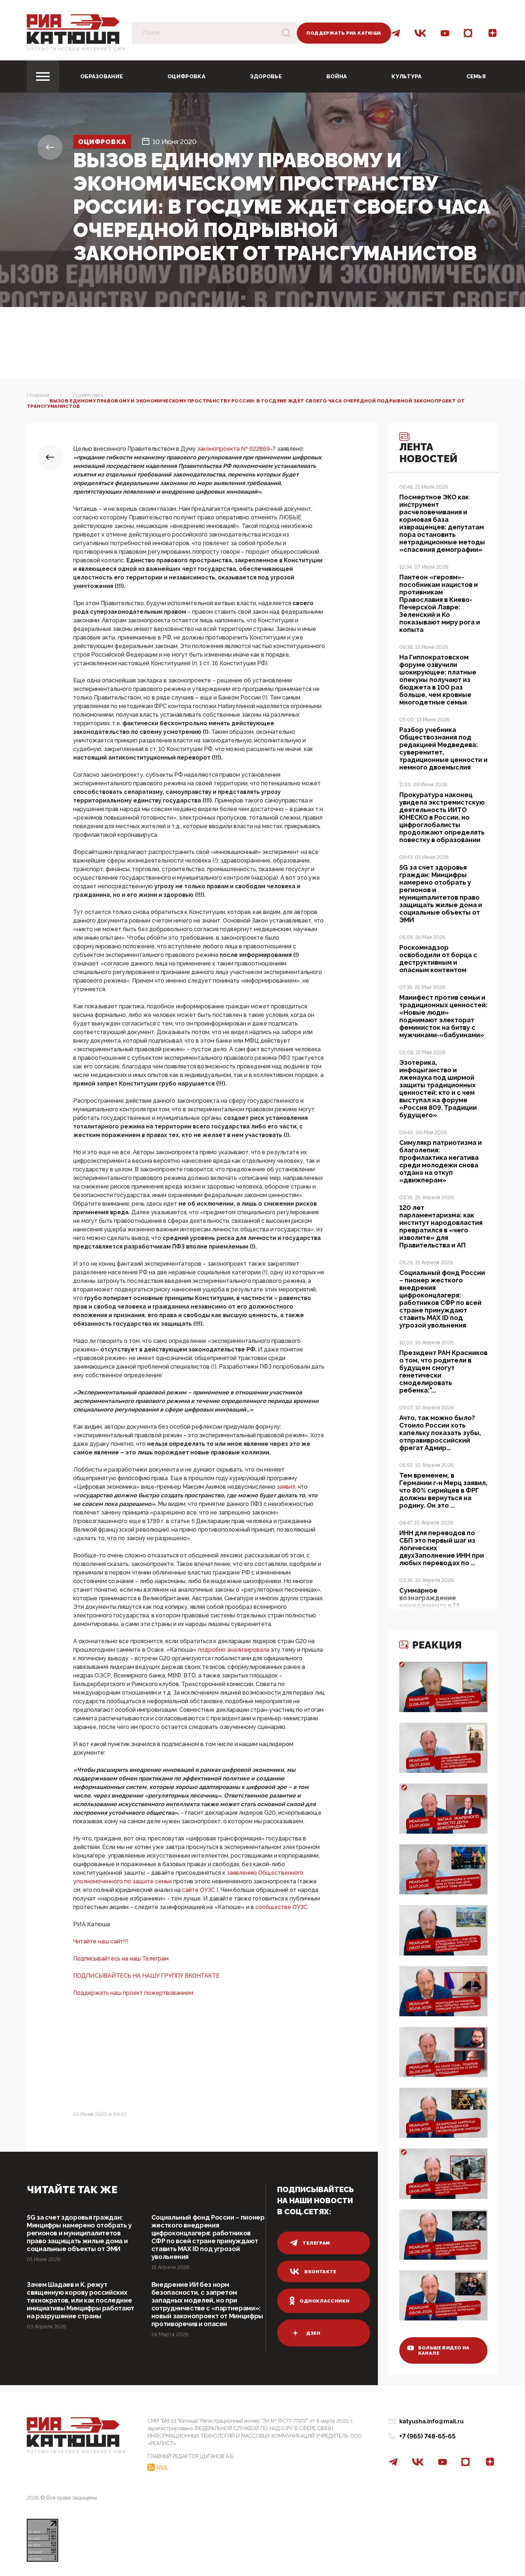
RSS (162, 2468)
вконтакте (320, 2272)
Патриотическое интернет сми (76, 49)
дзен (313, 2333)
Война (337, 76)
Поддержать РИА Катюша (344, 33)
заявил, (287, 1487)
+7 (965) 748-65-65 (427, 2436)
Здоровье (266, 76)
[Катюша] (73, 29)
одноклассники (324, 2301)
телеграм (316, 2243)
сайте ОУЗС (199, 1890)
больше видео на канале (444, 2350)
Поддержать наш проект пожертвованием (133, 1993)
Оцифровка (186, 76)
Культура (406, 76)
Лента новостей (428, 453)
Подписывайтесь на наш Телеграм (121, 1959)
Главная (38, 395)
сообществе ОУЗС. (282, 1907)
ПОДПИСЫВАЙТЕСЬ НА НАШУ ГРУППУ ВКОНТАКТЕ (146, 1976)
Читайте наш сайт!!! (101, 1941)
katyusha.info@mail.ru (431, 2421)
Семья (476, 76)
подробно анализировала (234, 1650)
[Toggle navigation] (43, 76)
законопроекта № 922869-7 (237, 449)
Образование (102, 76)
